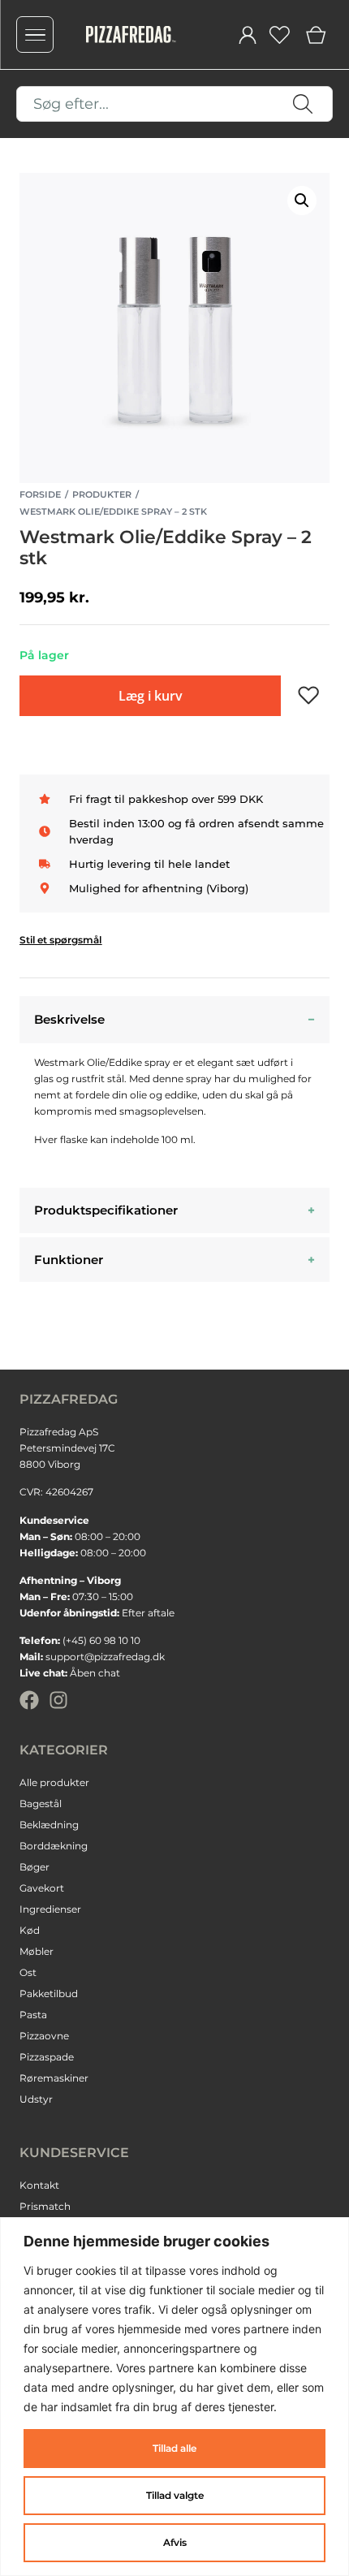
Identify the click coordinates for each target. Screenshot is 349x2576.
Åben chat (95, 1673)
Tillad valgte (175, 2495)
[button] (302, 201)
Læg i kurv (151, 696)
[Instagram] (58, 1700)
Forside (40, 494)
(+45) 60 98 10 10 (101, 1640)
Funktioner (69, 1260)
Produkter (102, 494)
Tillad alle (174, 2448)
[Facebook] (29, 1700)
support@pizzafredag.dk (105, 1657)
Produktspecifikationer (106, 1210)
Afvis (175, 2542)
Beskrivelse (69, 1019)
